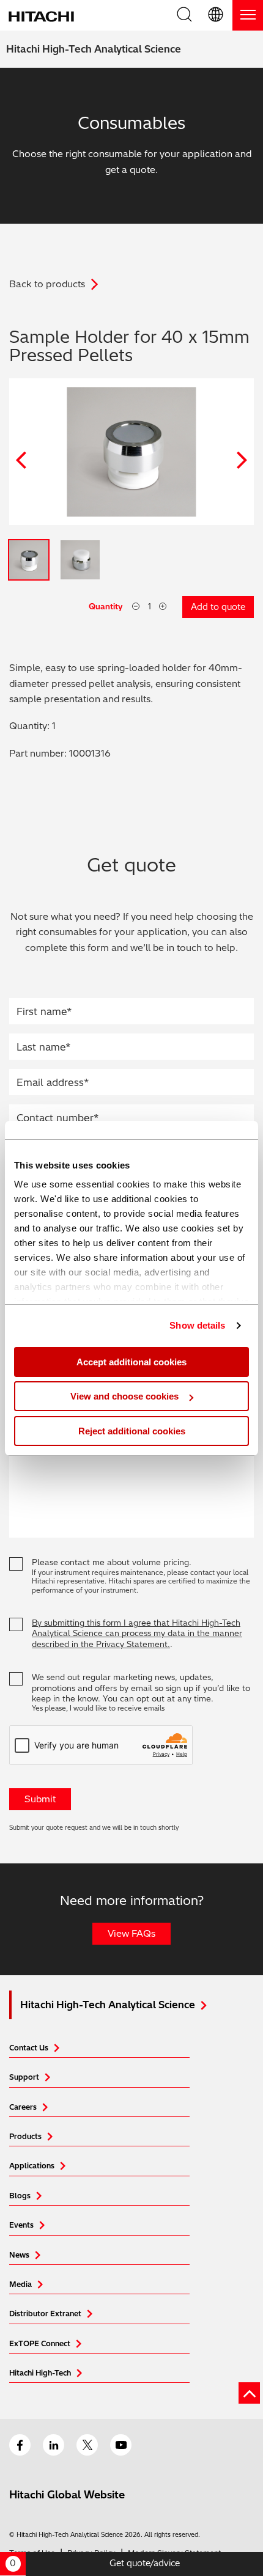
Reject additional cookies (132, 1431)
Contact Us (29, 2048)
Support (24, 2077)
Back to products (47, 284)
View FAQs (131, 1933)
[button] (217, 15)
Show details (197, 1325)
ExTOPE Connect (40, 2343)
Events (21, 2225)
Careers (23, 2107)
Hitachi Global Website (67, 2494)
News (19, 2255)
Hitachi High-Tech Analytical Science (94, 49)
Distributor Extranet (45, 2314)
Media (20, 2284)
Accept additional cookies (131, 1362)
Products (25, 2136)
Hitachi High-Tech (40, 2373)
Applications (32, 2166)
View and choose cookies (124, 1396)
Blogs (20, 2196)
